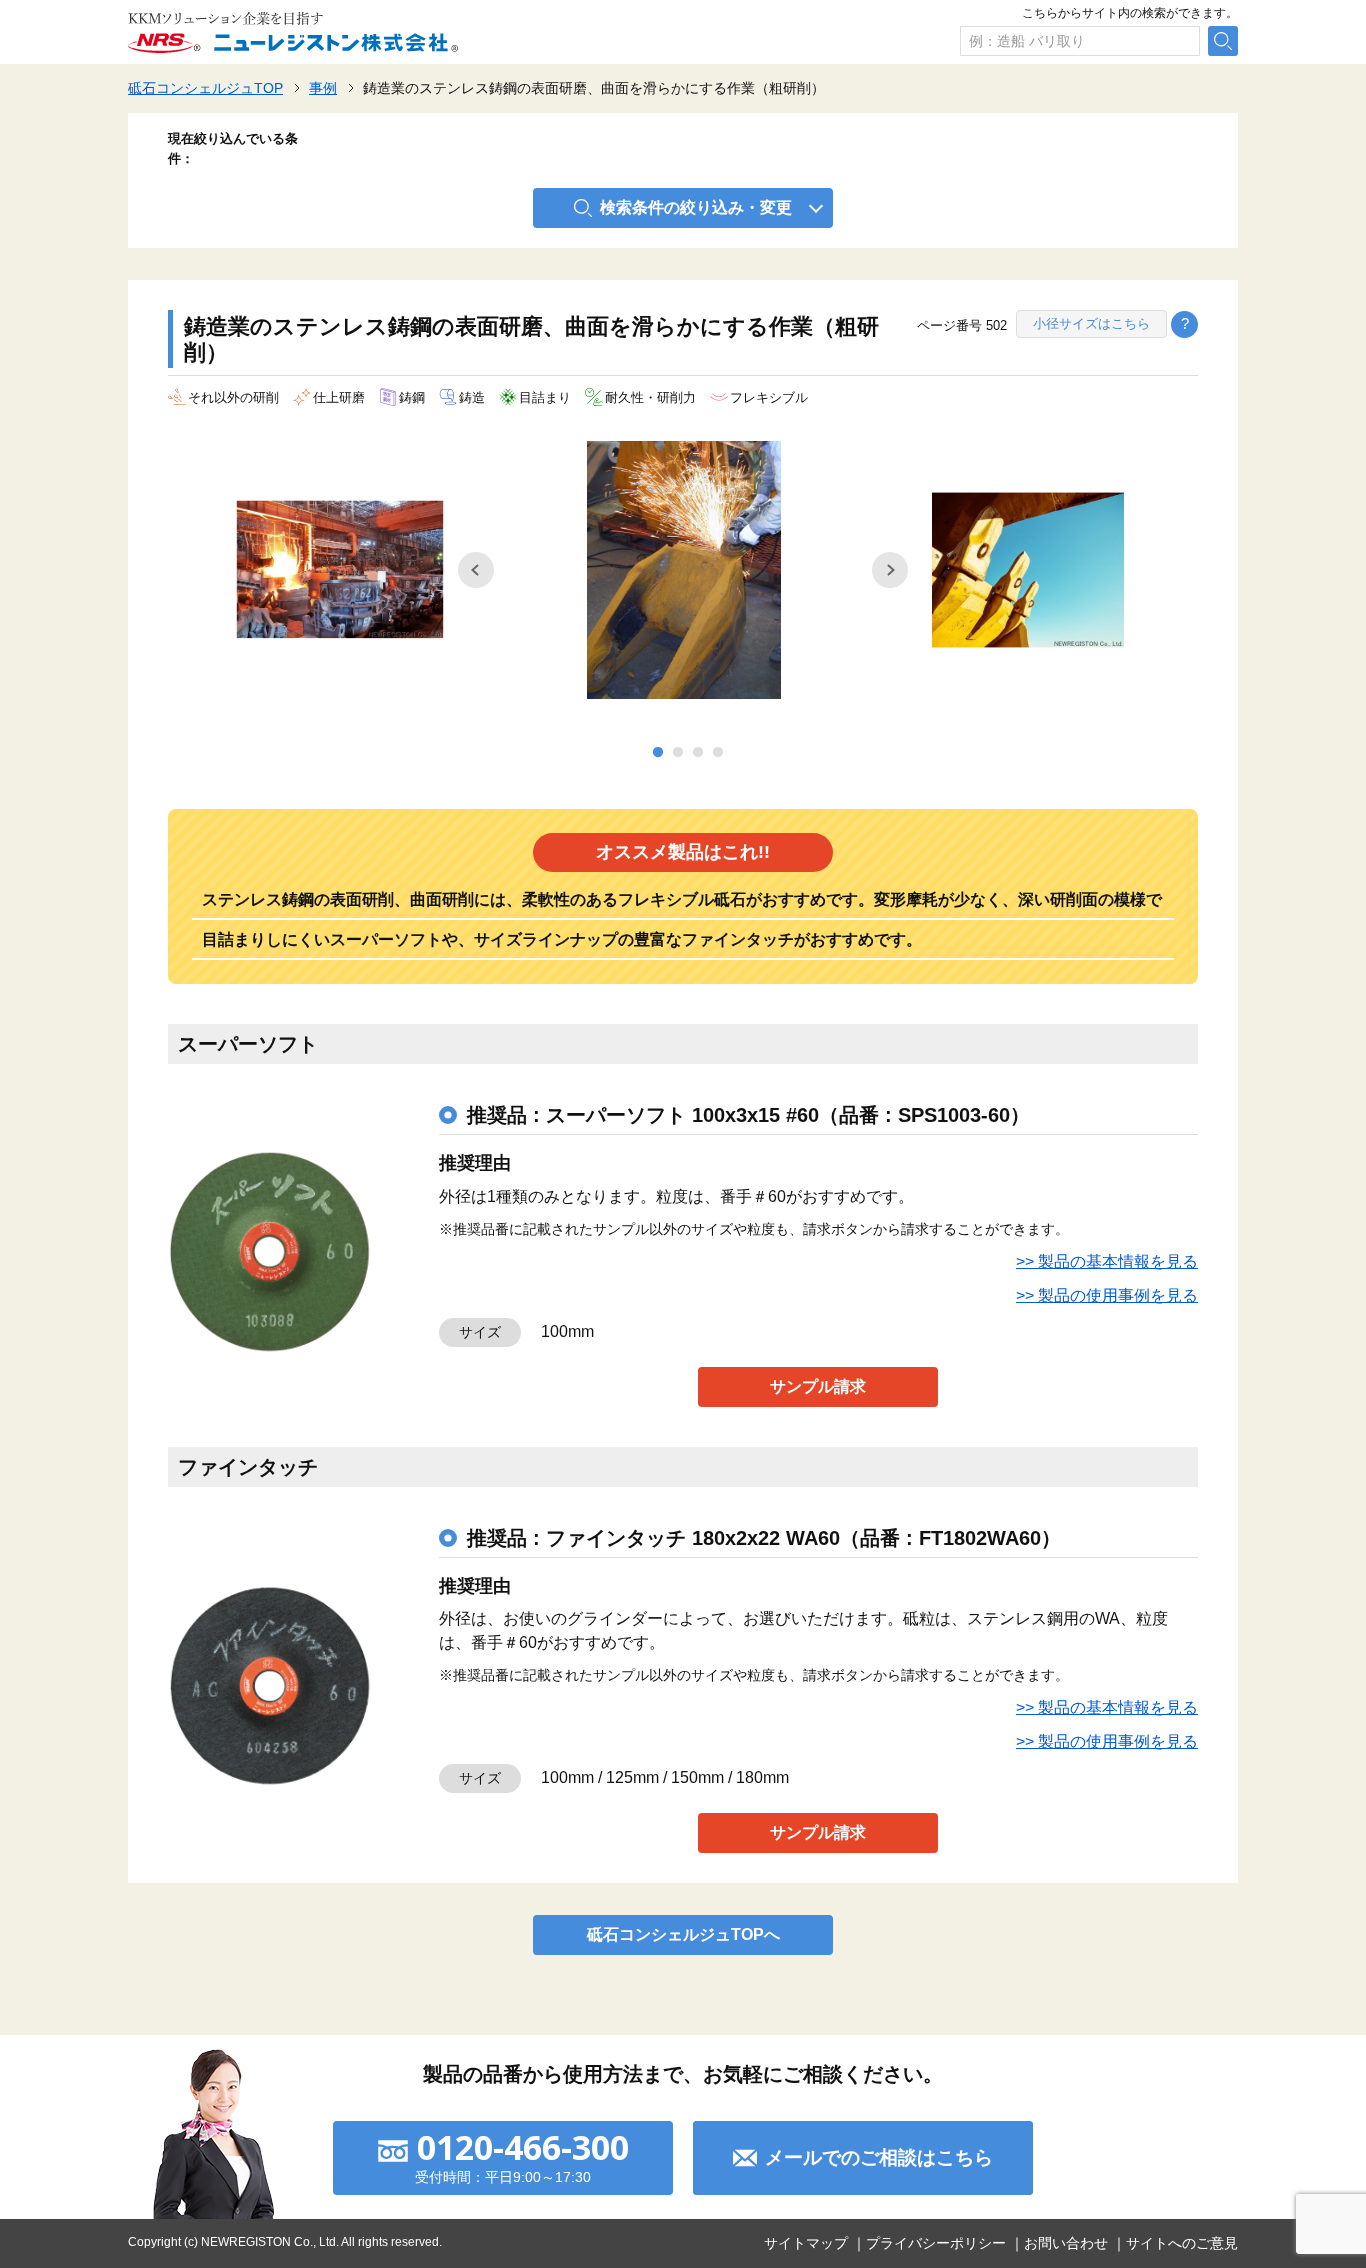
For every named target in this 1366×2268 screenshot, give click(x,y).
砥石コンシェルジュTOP (205, 88)
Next (890, 570)
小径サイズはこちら (1091, 323)
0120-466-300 (523, 2147)
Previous (476, 570)
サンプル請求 (818, 1386)
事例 (323, 88)
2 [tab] (678, 753)
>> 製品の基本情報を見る (1107, 1261)
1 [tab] (658, 753)
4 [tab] (718, 753)
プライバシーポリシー (936, 2243)
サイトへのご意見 (1182, 2243)
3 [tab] (698, 753)
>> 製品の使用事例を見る (1107, 1295)
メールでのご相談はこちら (879, 2157)
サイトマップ (806, 2243)
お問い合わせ (1066, 2243)
